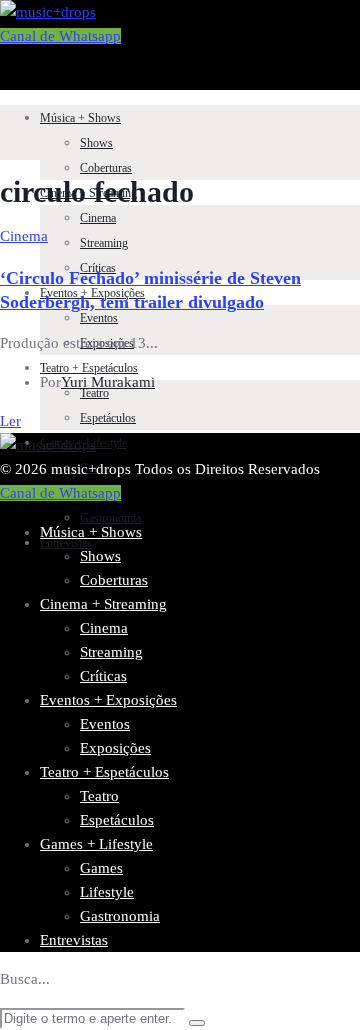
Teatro (99, 796)
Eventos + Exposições (108, 700)
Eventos (99, 318)
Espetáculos (108, 418)
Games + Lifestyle (96, 844)
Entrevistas (66, 543)
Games (101, 868)
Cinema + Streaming (103, 604)
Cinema (98, 218)
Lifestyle (107, 892)
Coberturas (106, 168)
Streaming (104, 243)
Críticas (103, 676)
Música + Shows (80, 118)
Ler (10, 421)
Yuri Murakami (108, 382)
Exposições (115, 748)
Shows (96, 143)
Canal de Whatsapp (60, 36)
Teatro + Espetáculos (89, 368)
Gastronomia (110, 518)
